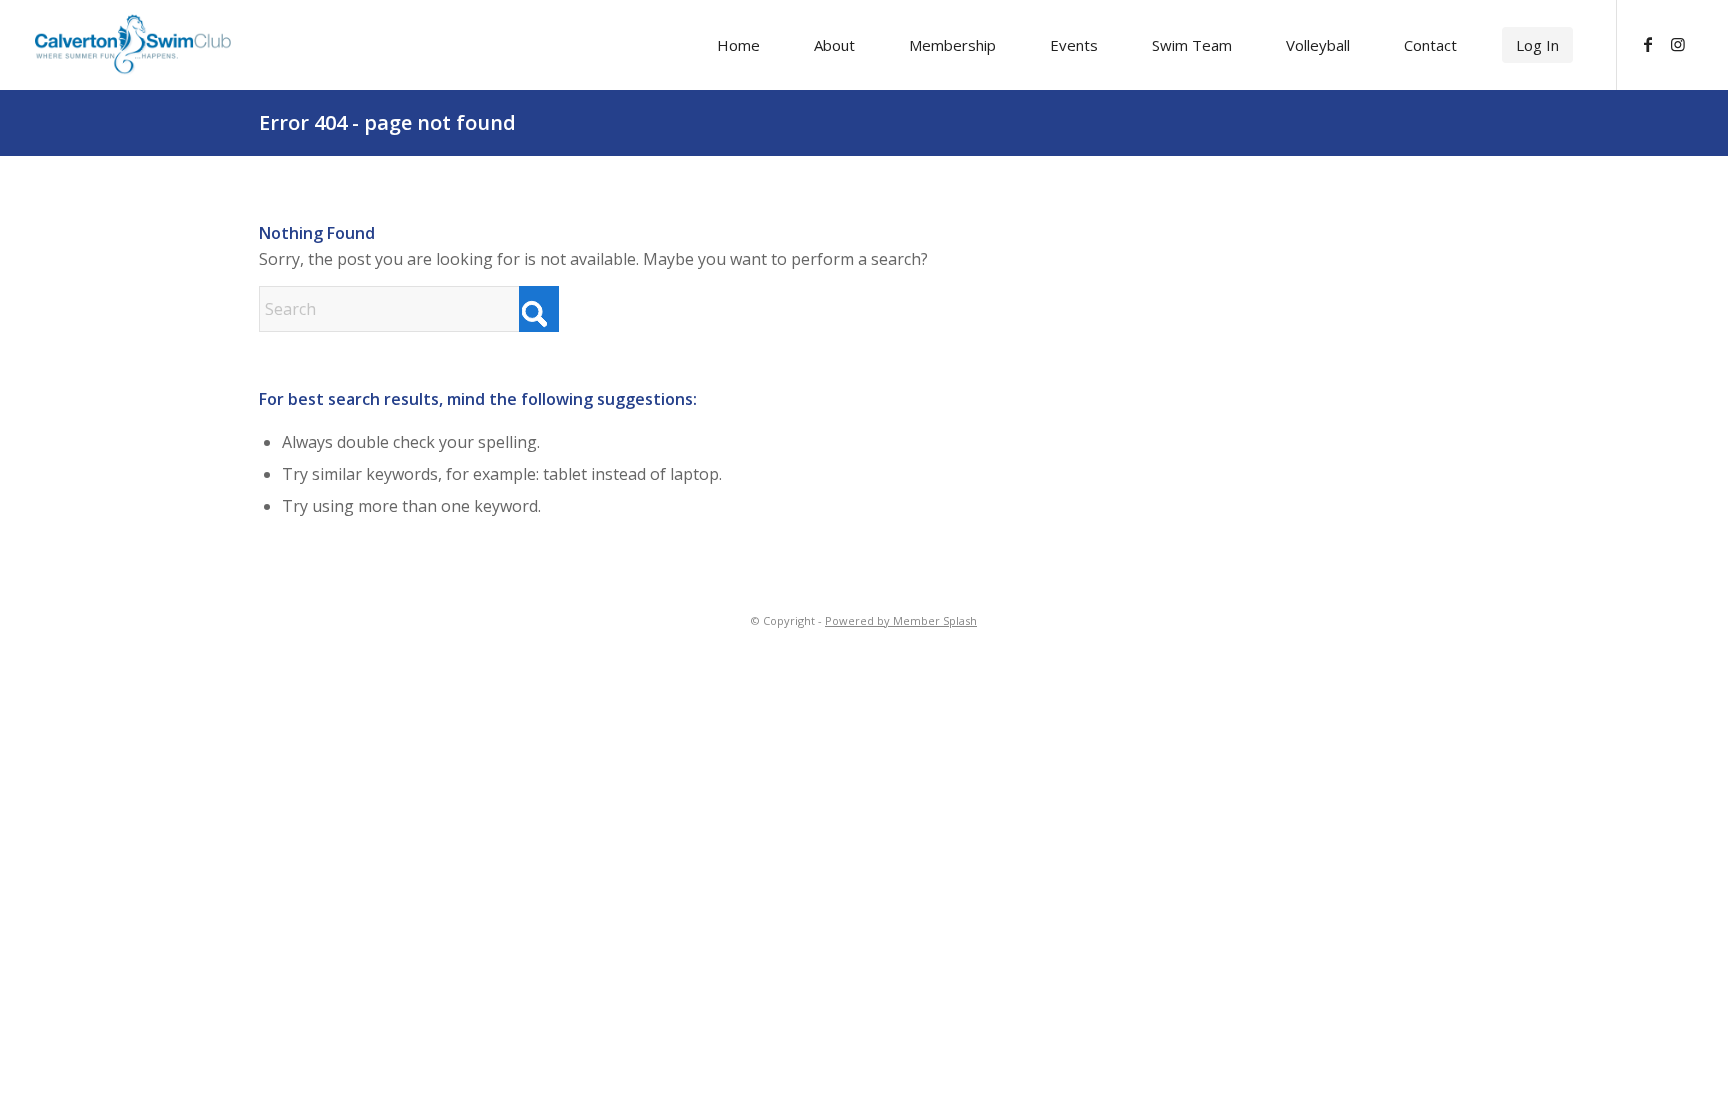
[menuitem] (738, 45)
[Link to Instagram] (1678, 44)
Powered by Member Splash (901, 620)
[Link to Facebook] (1648, 44)
